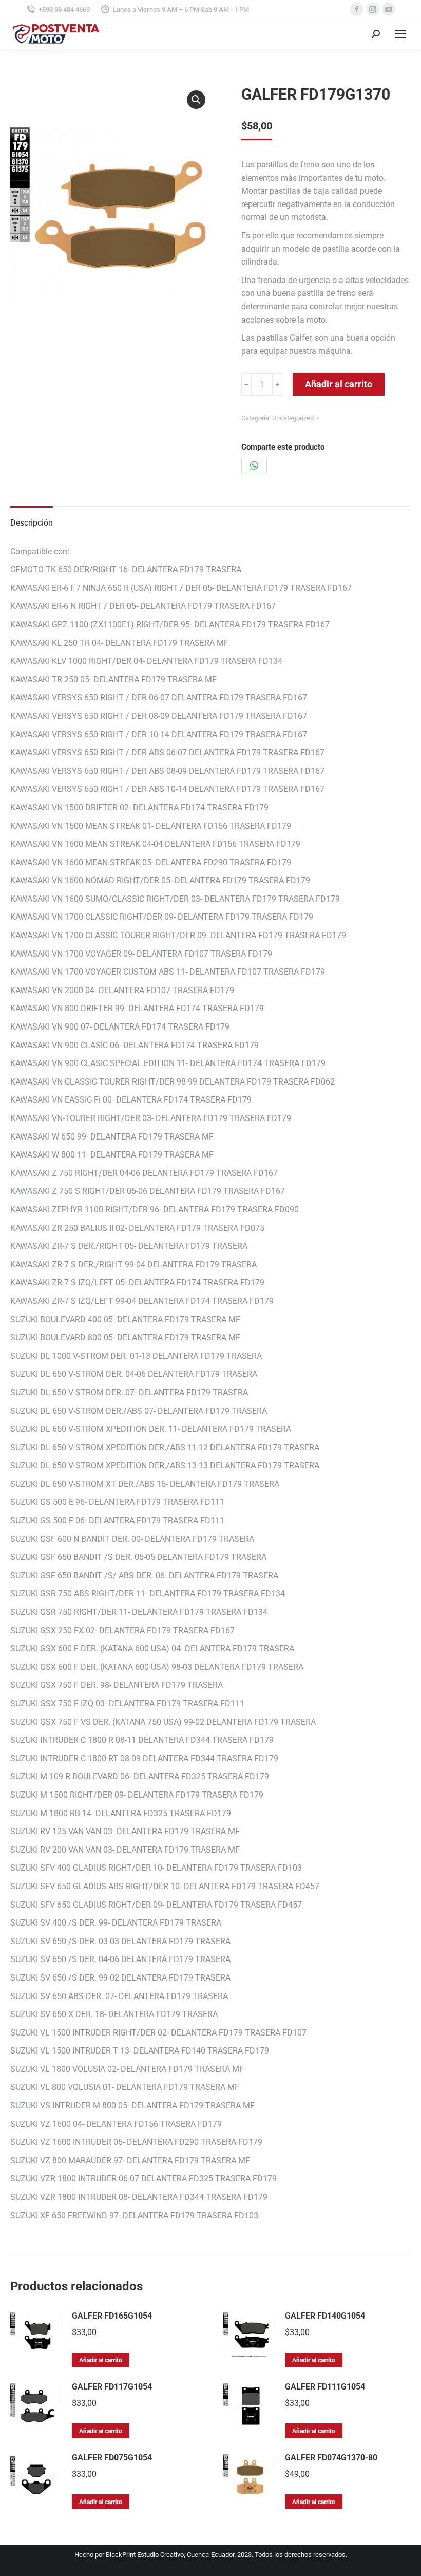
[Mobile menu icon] (400, 34)
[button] (196, 100)
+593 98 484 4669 (64, 10)
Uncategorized (293, 418)
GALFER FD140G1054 (325, 2316)
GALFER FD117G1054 (112, 2387)
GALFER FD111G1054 (325, 2387)
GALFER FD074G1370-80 (331, 2458)
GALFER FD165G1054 (112, 2316)
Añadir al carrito (339, 384)
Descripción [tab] (32, 523)
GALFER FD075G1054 (112, 2458)
